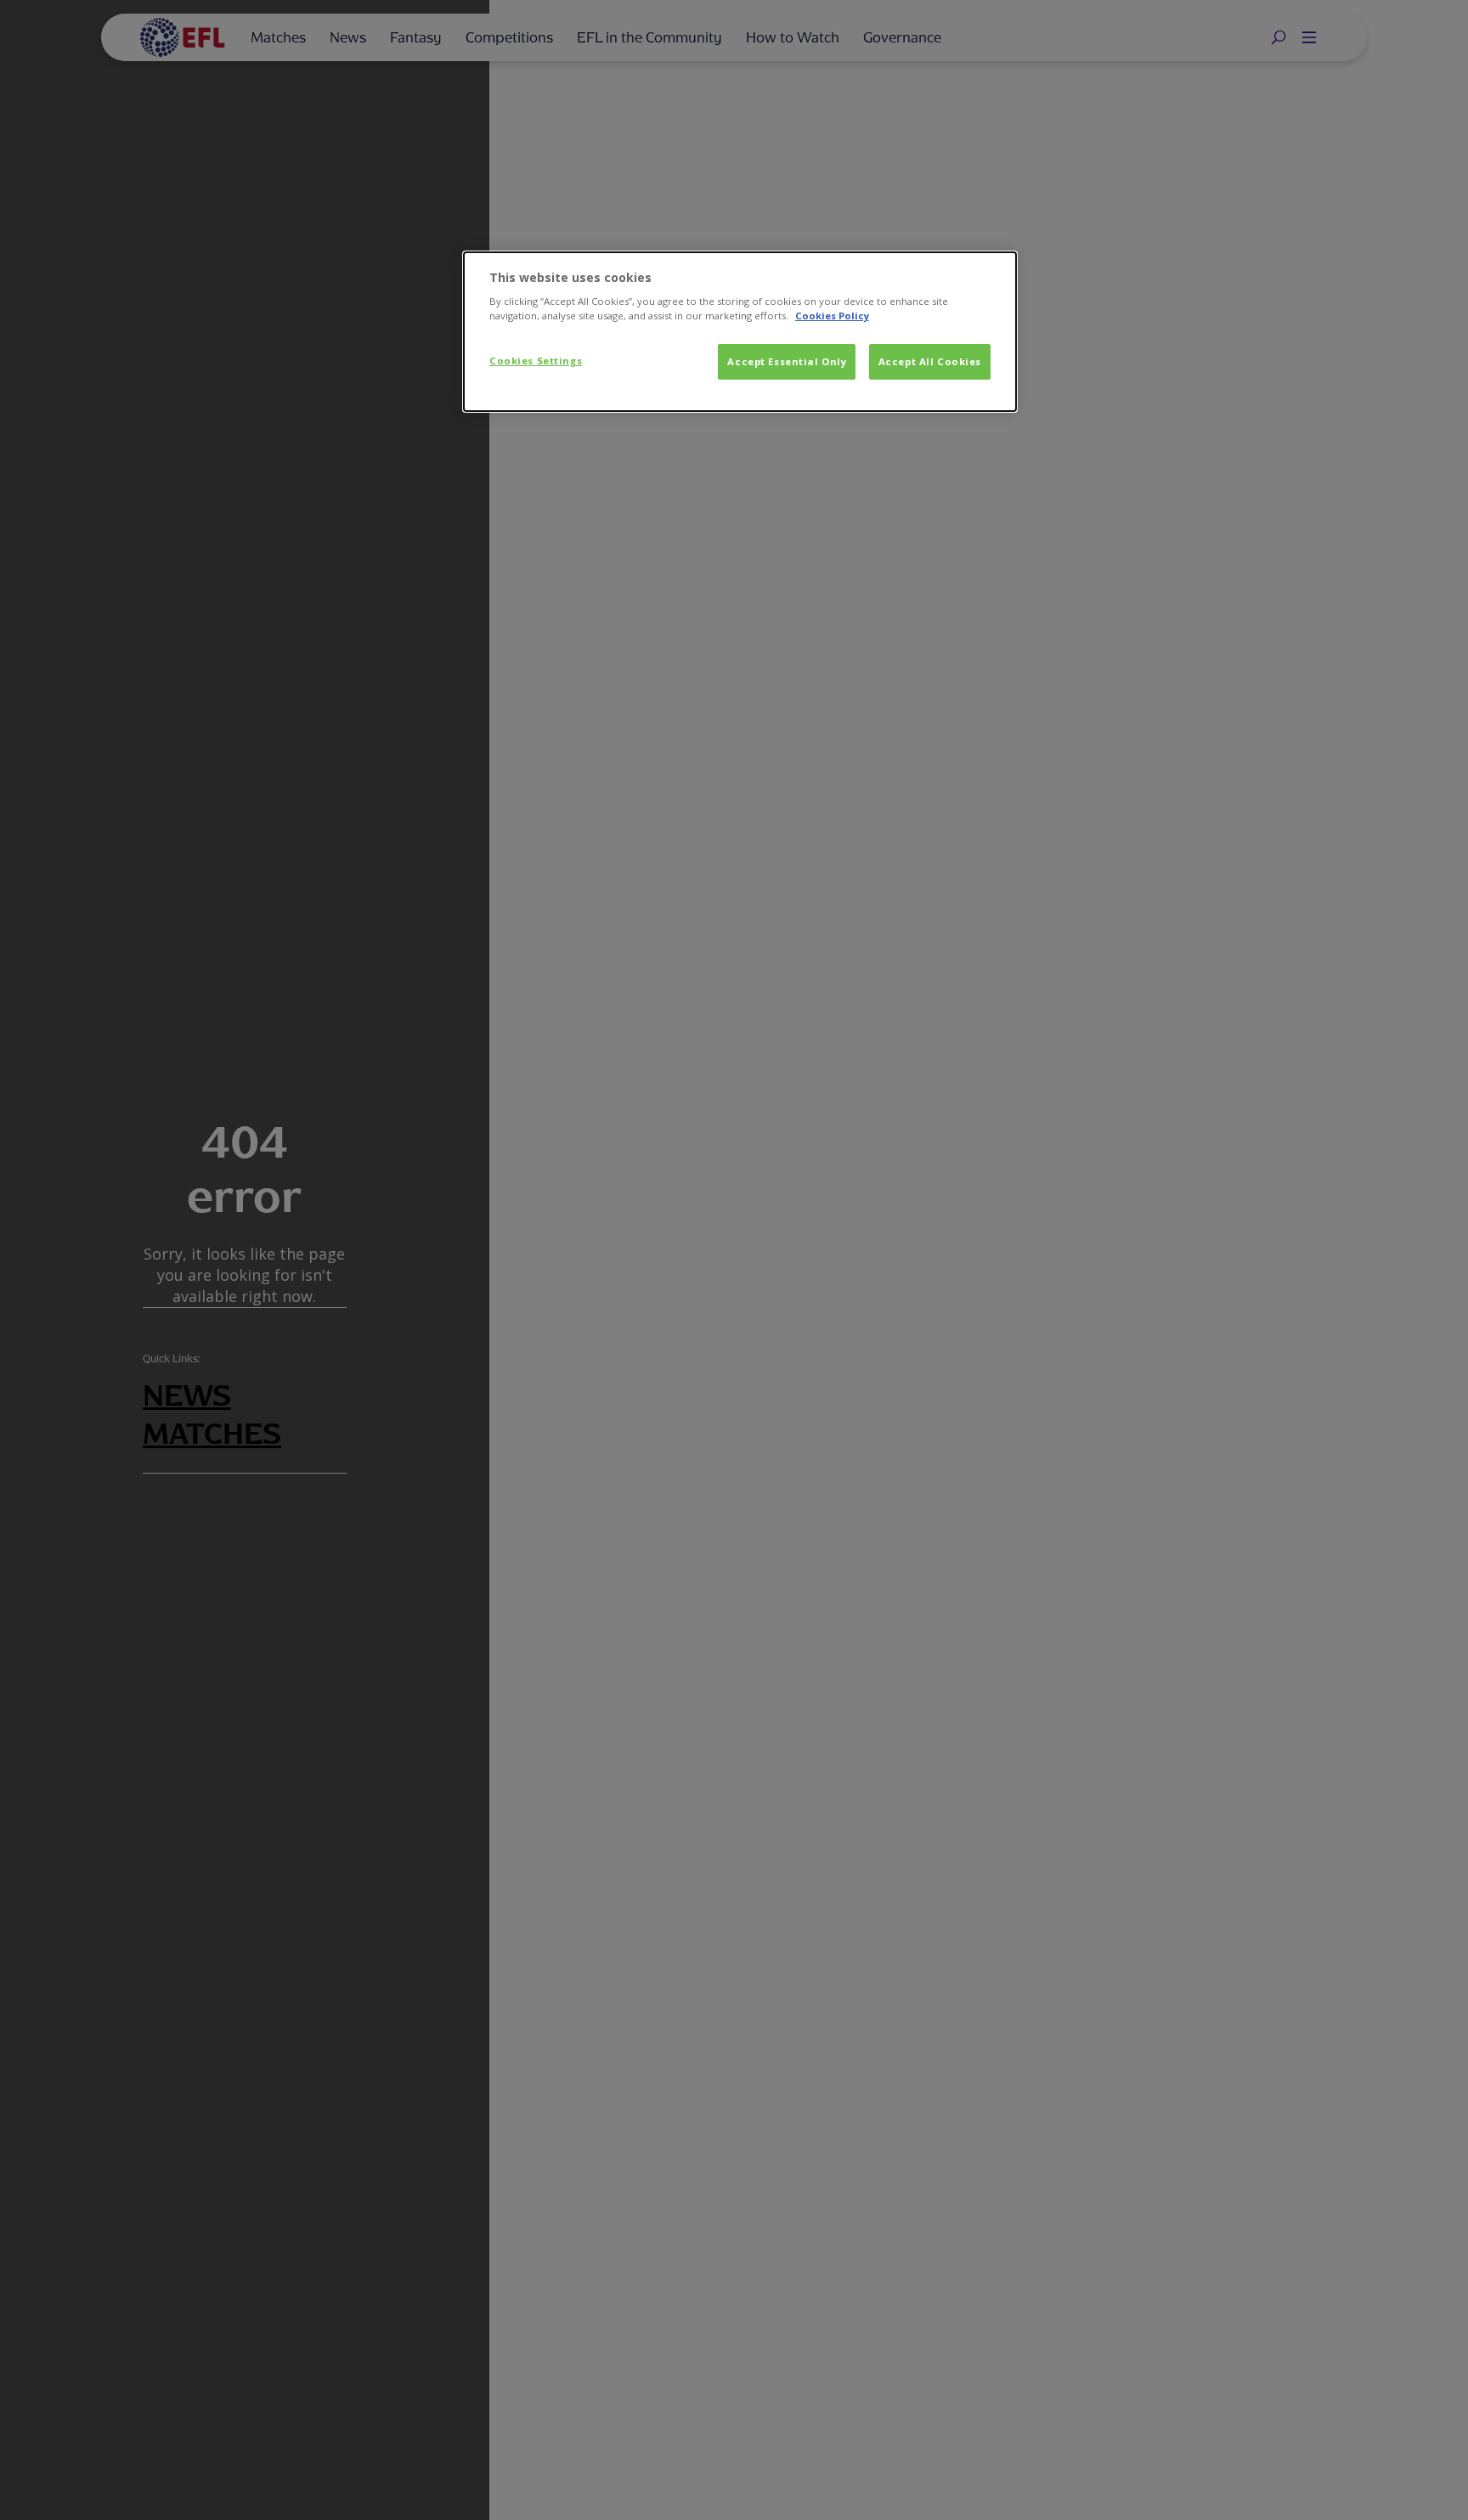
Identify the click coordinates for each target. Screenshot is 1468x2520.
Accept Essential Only (787, 361)
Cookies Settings (536, 361)
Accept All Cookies (930, 361)
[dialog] (740, 332)
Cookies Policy (832, 316)
